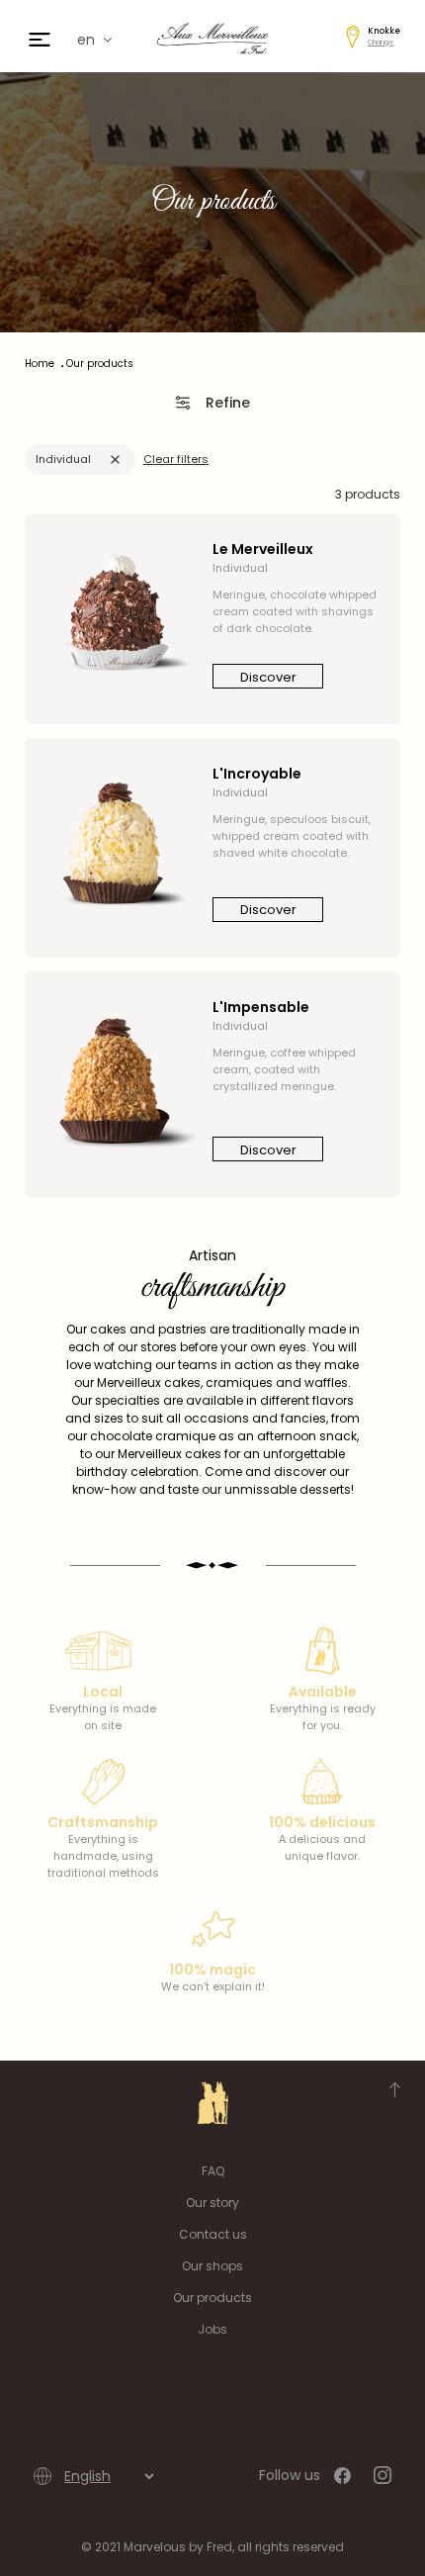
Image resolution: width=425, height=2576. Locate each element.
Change (381, 42)
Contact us (213, 2234)
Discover (268, 677)
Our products (212, 2298)
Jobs (212, 2329)
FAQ (213, 2171)
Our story (212, 2203)
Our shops (212, 2266)
